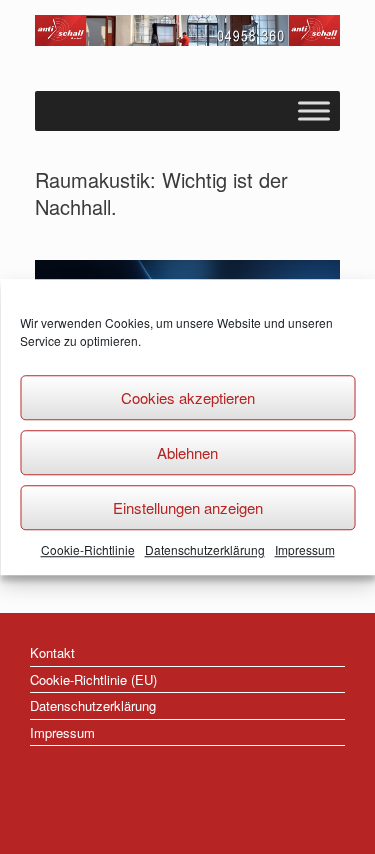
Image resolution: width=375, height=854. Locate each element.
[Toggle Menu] (314, 110)
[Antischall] (187, 30)
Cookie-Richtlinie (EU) (93, 679)
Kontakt (52, 652)
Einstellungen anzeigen (188, 507)
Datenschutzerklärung (205, 549)
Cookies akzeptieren (188, 397)
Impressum (305, 549)
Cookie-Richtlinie (88, 549)
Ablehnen (187, 452)
